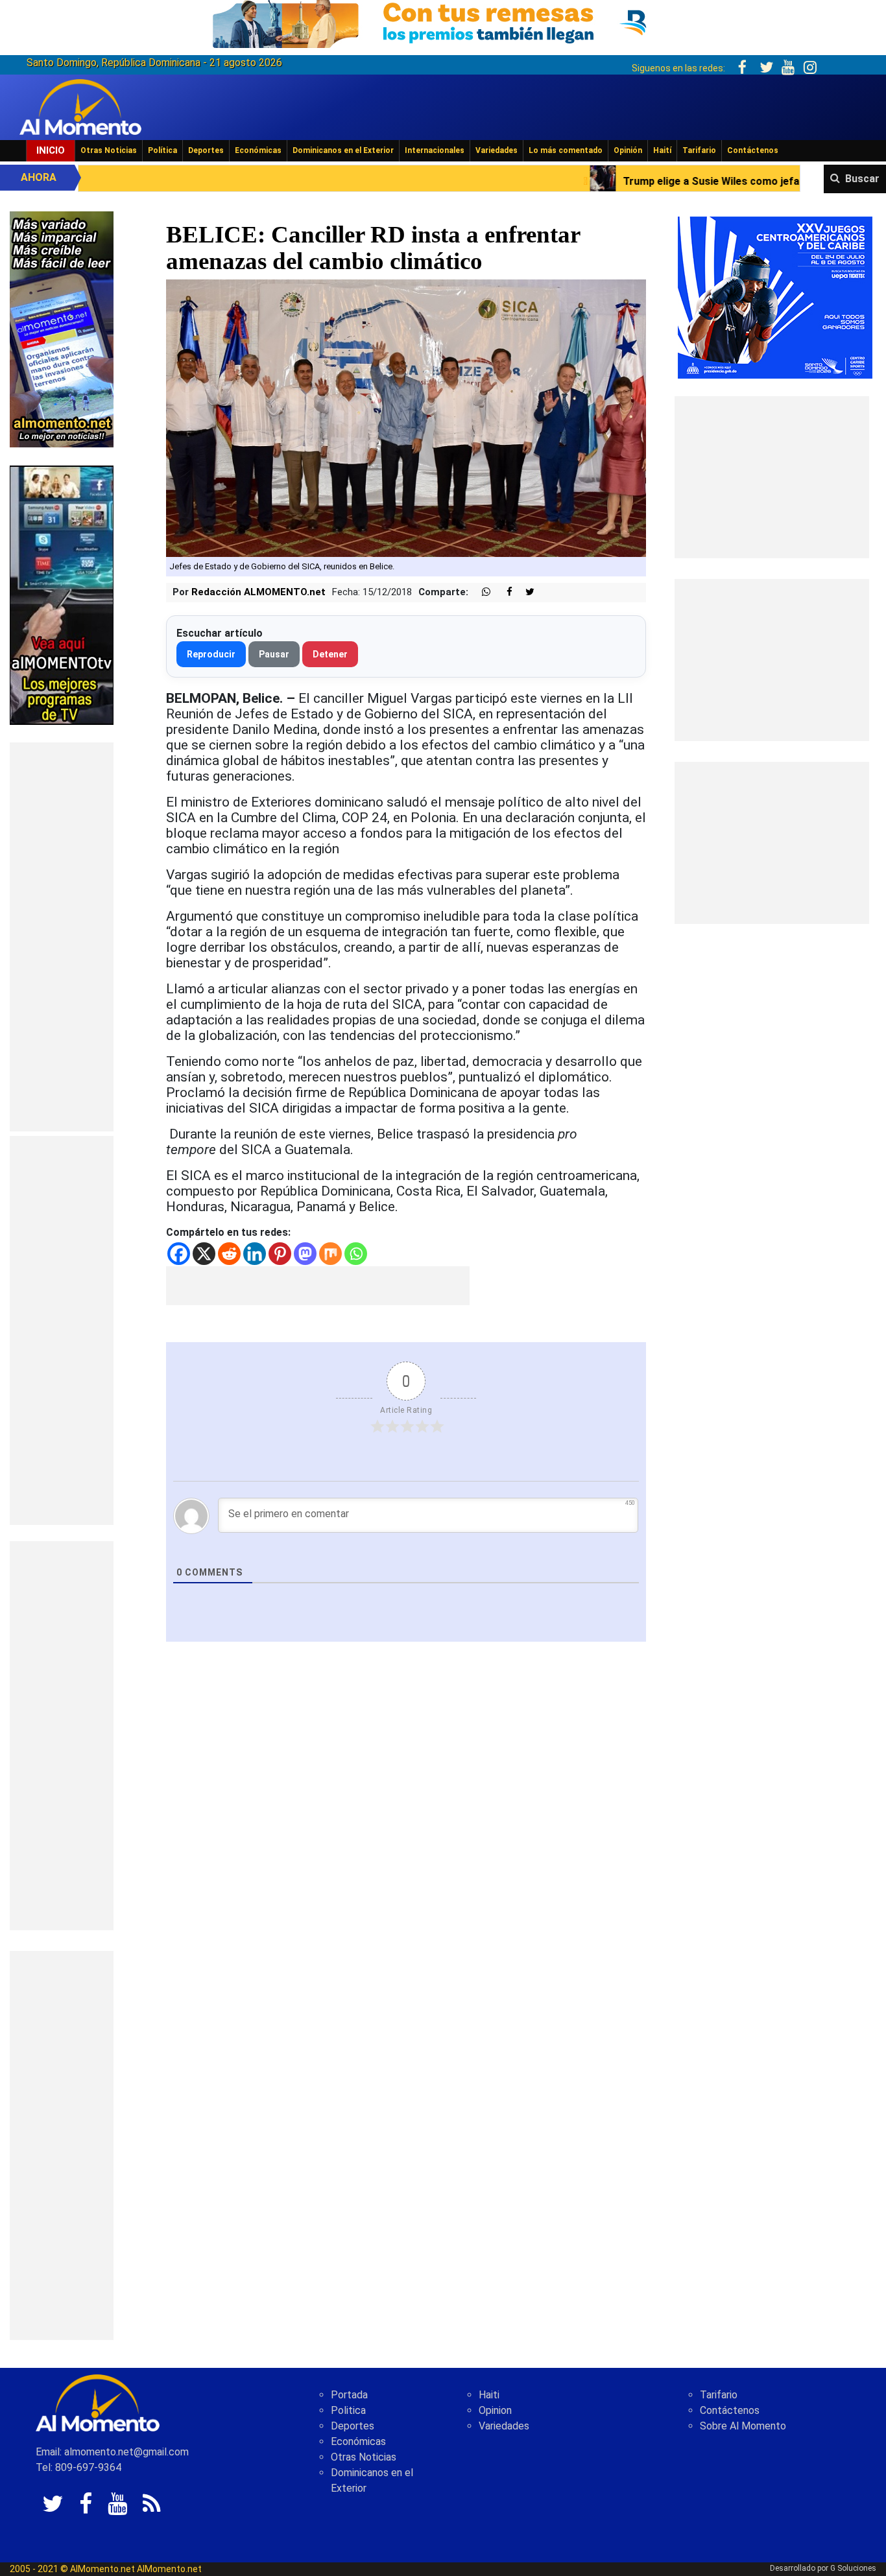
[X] (204, 1254)
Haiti (489, 2395)
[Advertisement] (62, 937)
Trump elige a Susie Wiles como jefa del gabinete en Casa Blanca (623, 181)
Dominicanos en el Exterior (343, 150)
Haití (662, 150)
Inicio (51, 150)
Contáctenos (753, 150)
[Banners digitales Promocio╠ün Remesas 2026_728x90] (443, 22)
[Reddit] (229, 1254)
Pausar (274, 654)
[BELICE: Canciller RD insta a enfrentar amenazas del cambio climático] (406, 417)
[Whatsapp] (356, 1254)
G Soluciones (853, 2568)
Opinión (628, 150)
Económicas (258, 150)
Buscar (862, 179)
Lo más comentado (566, 150)
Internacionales (435, 150)
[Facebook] (179, 1254)
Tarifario (699, 150)
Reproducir (211, 654)
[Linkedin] (255, 1254)
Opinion (495, 2410)
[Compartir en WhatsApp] (481, 592)
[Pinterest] (280, 1254)
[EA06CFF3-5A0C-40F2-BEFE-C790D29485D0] (62, 594)
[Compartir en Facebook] (503, 592)
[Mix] (330, 1254)
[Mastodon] (305, 1254)
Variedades (497, 150)
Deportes (206, 150)
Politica (348, 2410)
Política (162, 150)
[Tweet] (525, 592)
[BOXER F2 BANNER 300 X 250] (775, 297)
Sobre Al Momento (743, 2426)
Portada (349, 2395)
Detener (330, 654)
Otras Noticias (109, 150)
